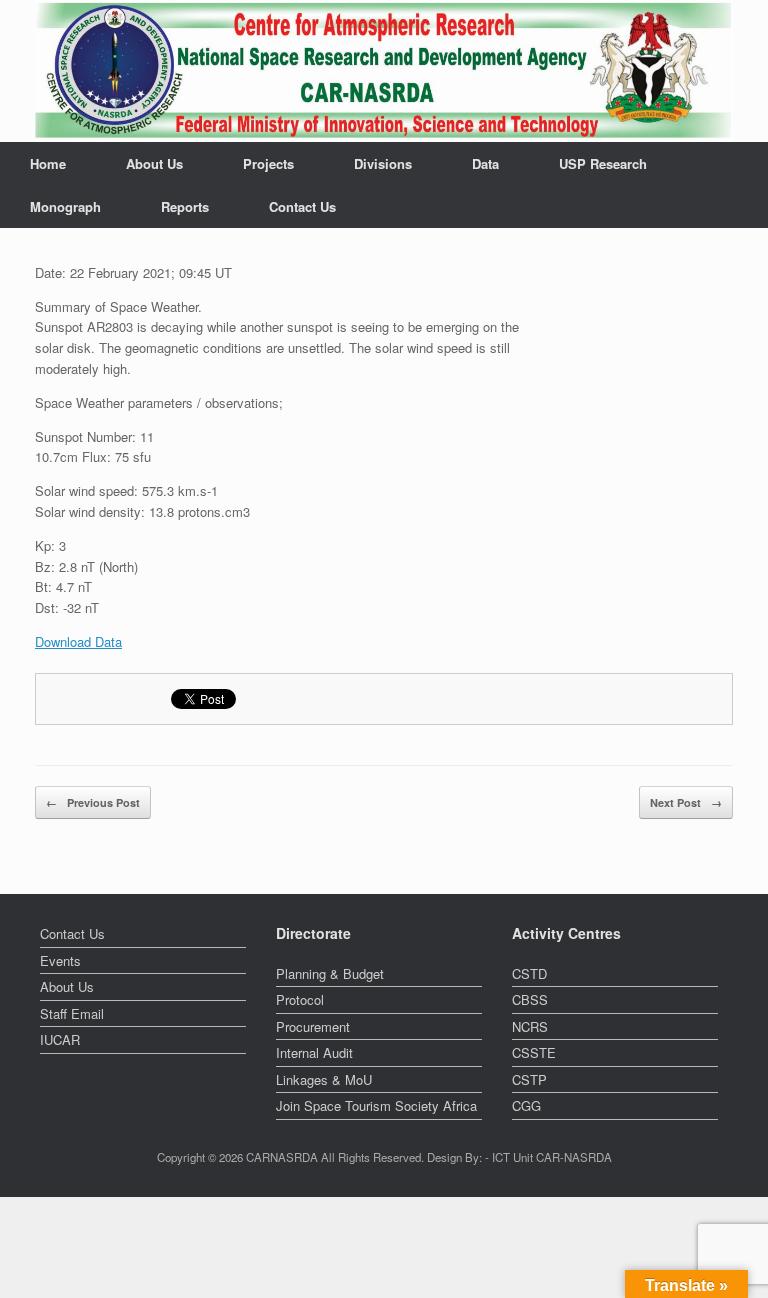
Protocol (300, 999)
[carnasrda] (384, 71)
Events (60, 960)
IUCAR (60, 1039)
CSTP (529, 1079)
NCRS (530, 1026)
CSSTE (534, 1052)
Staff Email (72, 1013)
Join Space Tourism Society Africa (376, 1105)
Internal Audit (314, 1052)
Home (48, 163)
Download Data (78, 641)
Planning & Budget (330, 973)
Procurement (313, 1026)
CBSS (530, 999)
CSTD (529, 973)
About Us (154, 163)
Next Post (686, 802)
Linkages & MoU (324, 1079)
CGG (526, 1105)
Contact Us (302, 206)
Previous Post (93, 802)
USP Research (603, 163)
